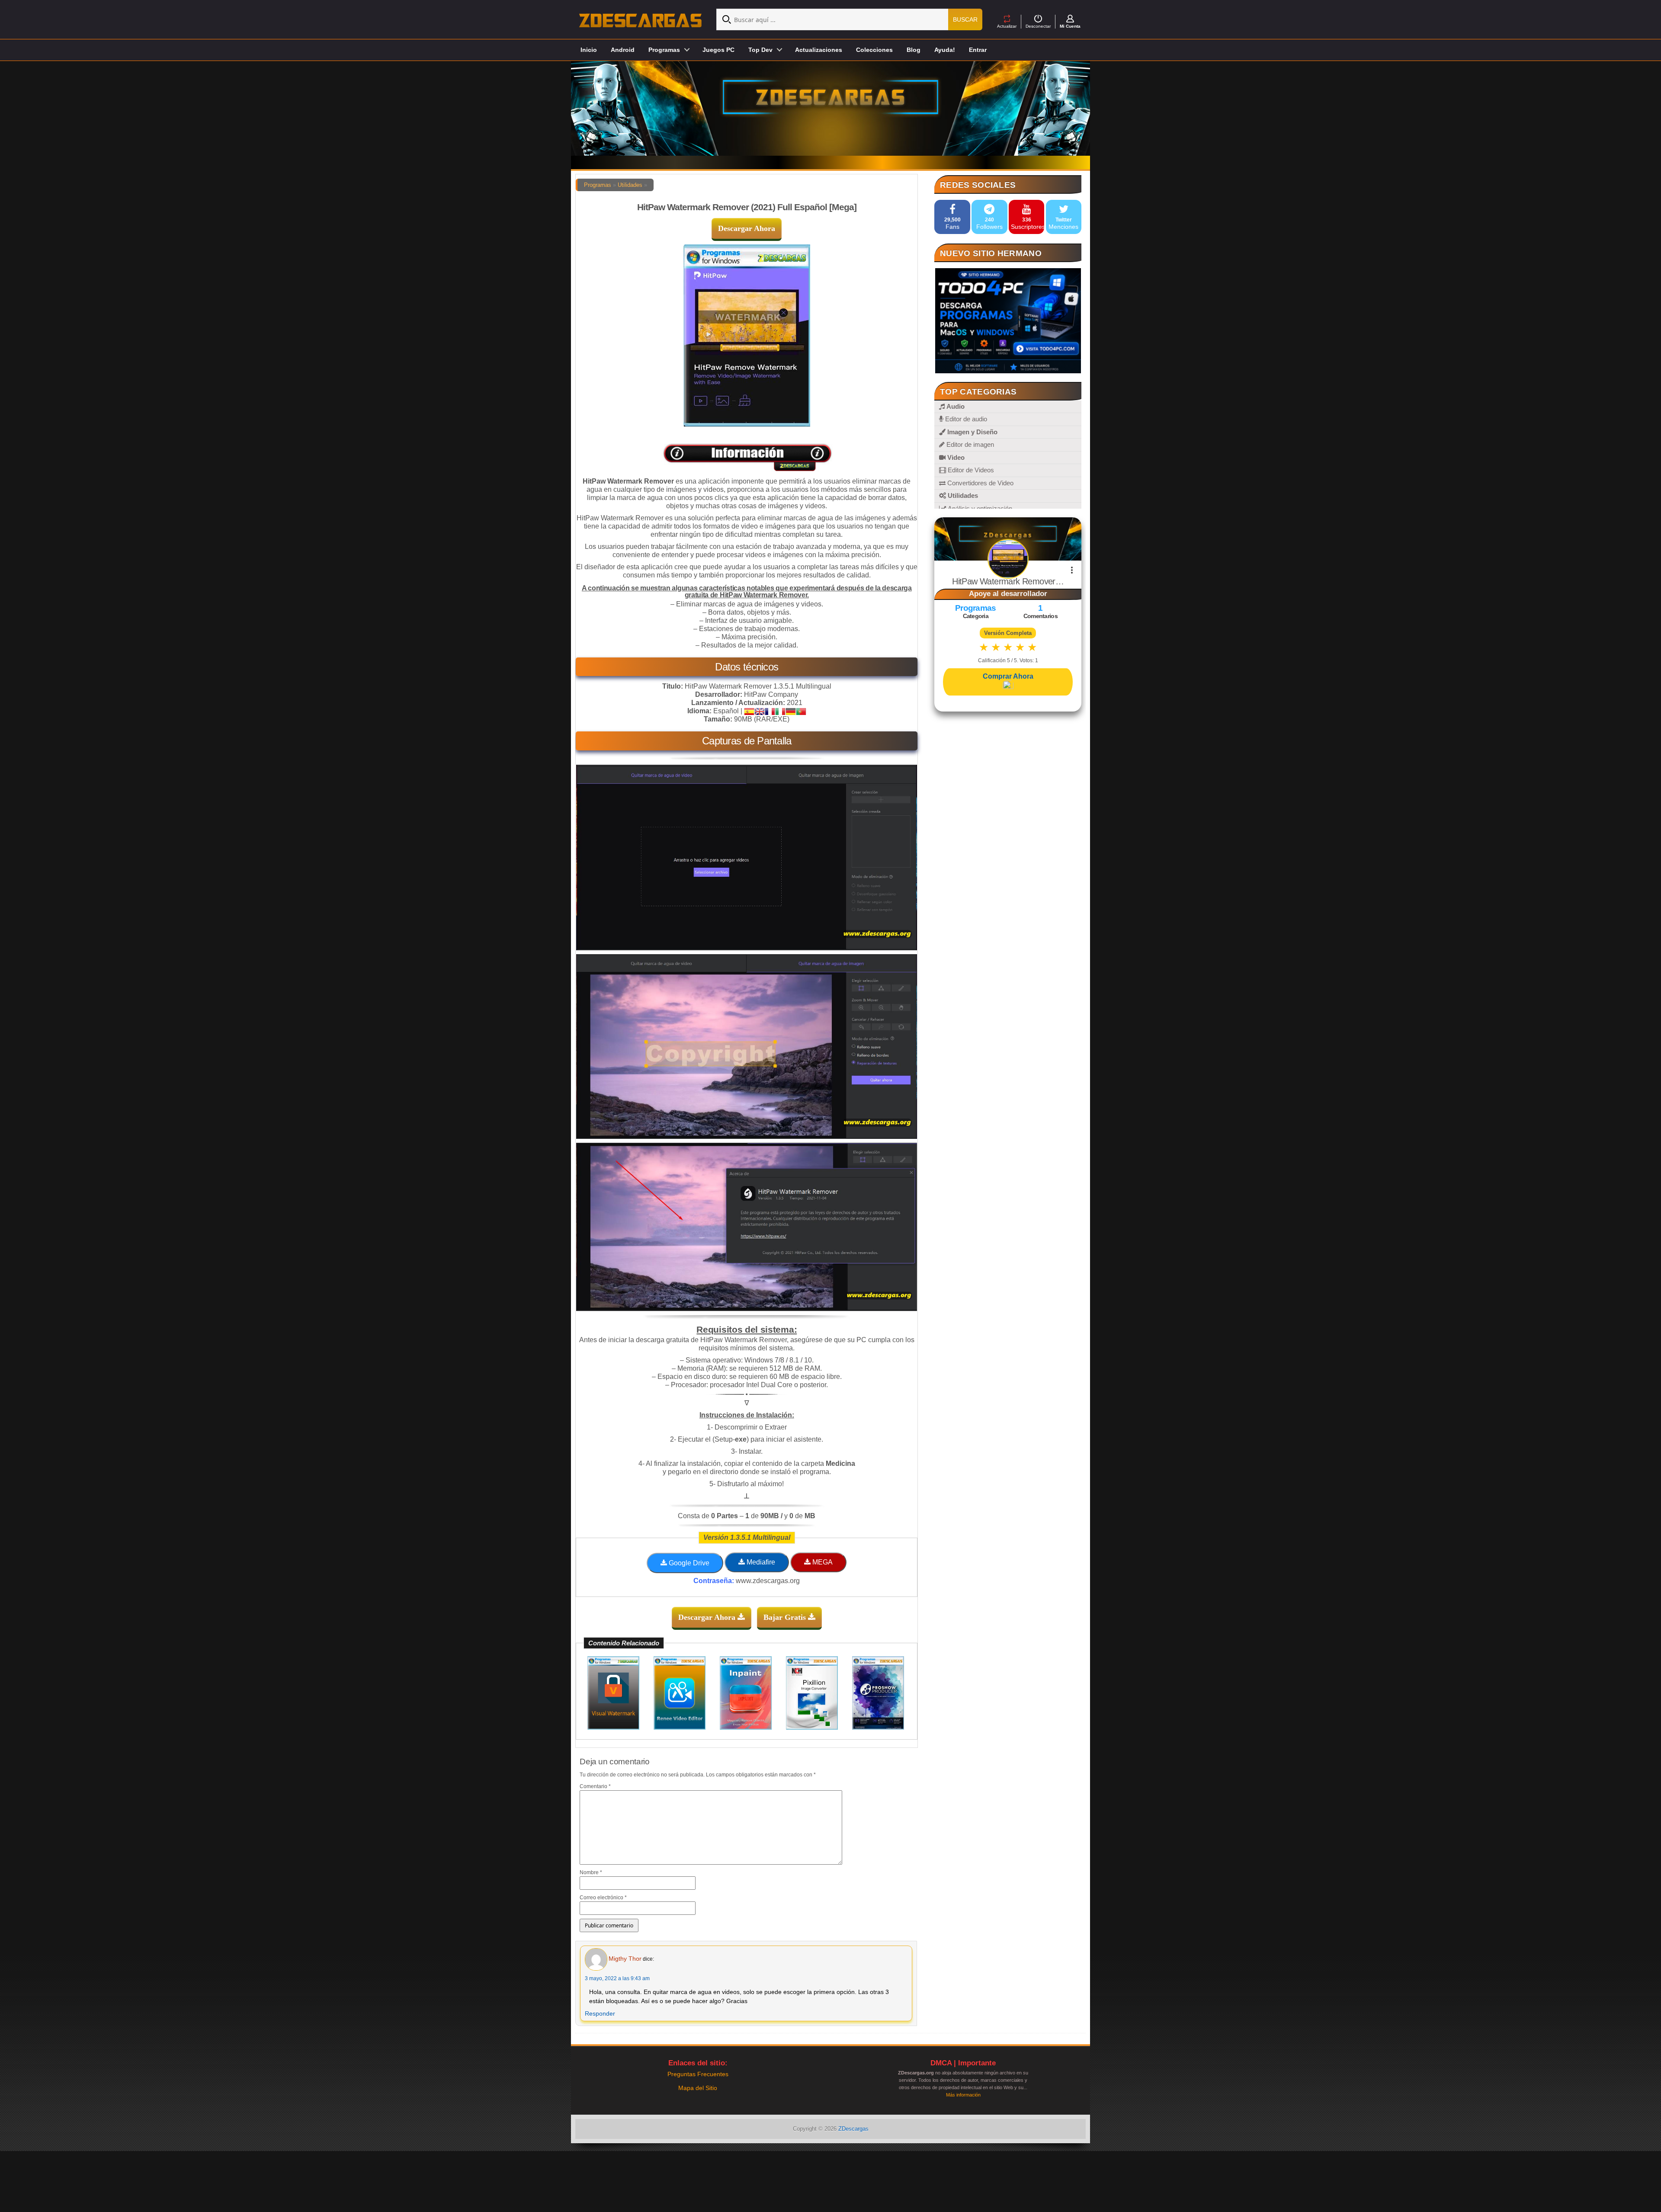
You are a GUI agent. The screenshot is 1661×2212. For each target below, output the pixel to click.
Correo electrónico (603, 1898)
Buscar (965, 19)
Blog (914, 50)
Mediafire (760, 1562)
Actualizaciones (819, 50)
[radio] (984, 647)
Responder (600, 2013)
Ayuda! (945, 50)
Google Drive (688, 1563)
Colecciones (874, 50)
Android (623, 50)
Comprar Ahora (1008, 676)
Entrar (978, 50)
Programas (598, 185)
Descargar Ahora (747, 228)
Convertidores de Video (980, 483)
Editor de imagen (969, 444)
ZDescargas (853, 2129)
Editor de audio (965, 419)
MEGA (822, 1562)
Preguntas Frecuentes (698, 2074)
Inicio (589, 50)
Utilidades (630, 185)
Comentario (595, 1786)
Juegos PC (718, 50)
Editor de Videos (970, 470)
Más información (963, 2095)
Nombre (591, 1872)
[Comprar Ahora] (1008, 686)
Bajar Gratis (786, 1617)
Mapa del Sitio (698, 2088)
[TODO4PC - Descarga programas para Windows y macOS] (1008, 321)
